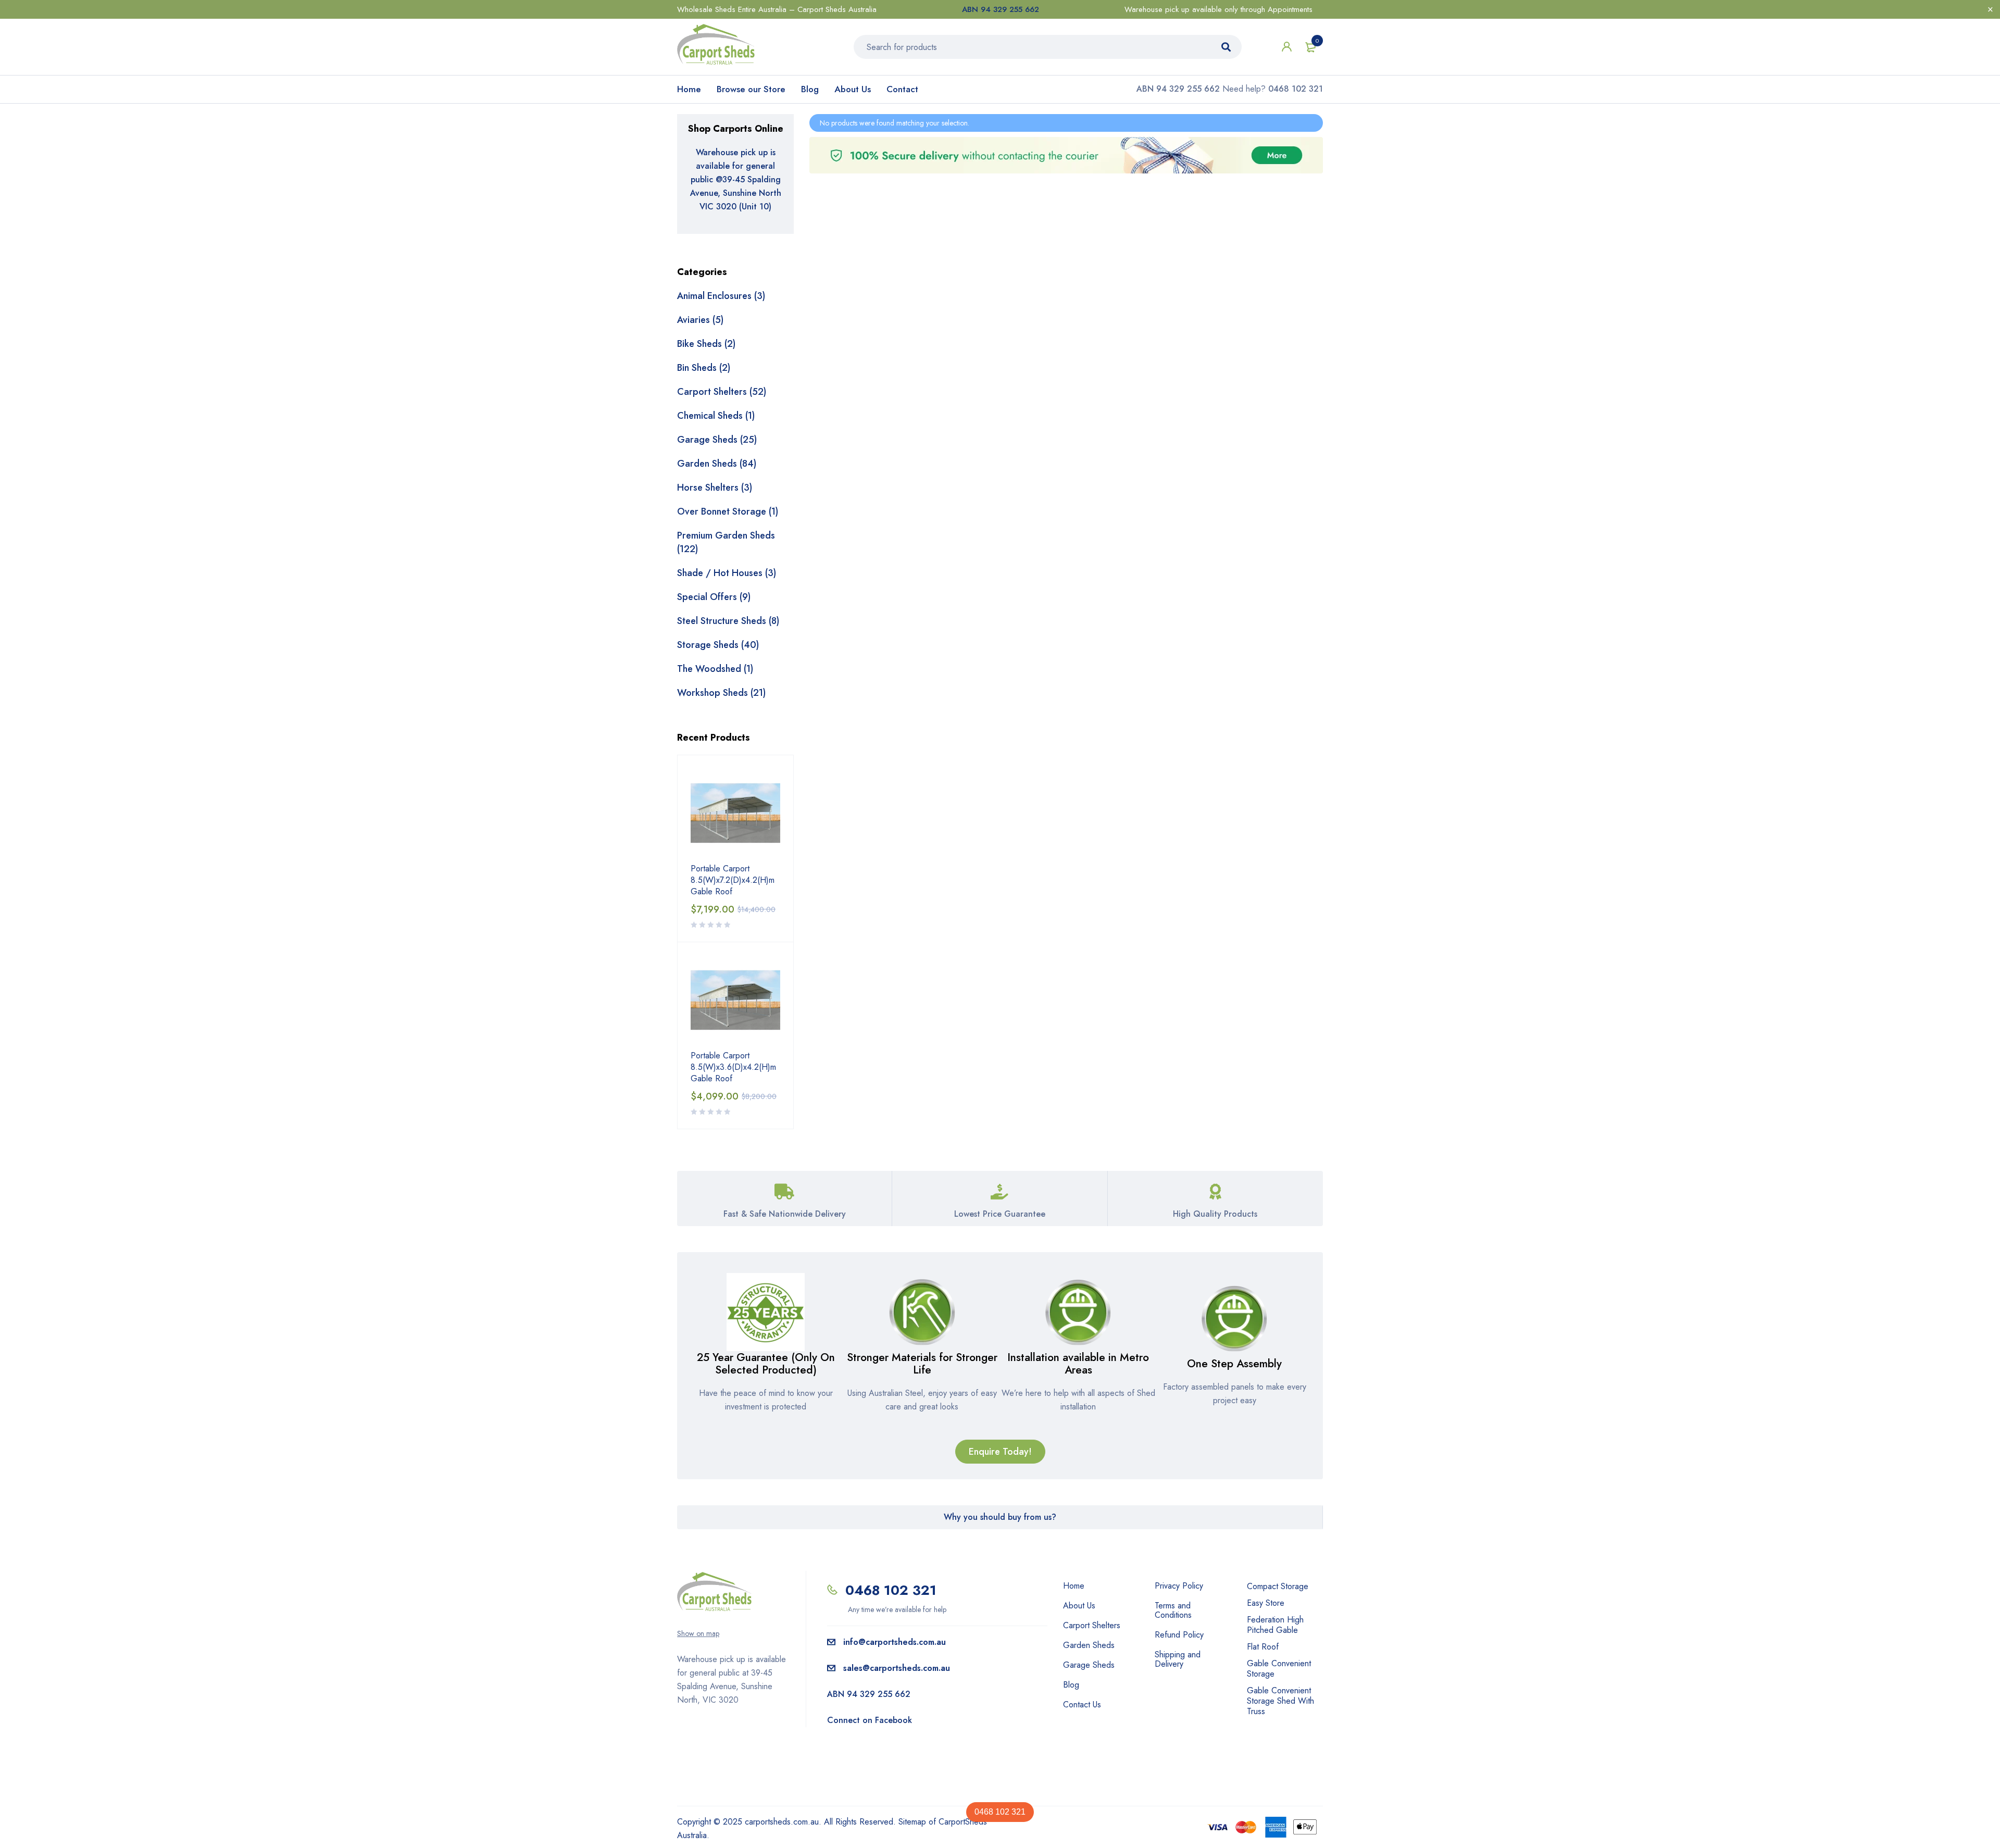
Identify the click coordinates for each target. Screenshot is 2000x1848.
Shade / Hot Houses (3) (727, 573)
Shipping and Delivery (1178, 1659)
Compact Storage (1278, 1586)
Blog (810, 89)
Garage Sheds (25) (717, 440)
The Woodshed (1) (715, 669)
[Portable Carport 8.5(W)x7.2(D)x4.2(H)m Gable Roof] (735, 813)
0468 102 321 (1000, 1812)
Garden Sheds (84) (717, 464)
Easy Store (1266, 1603)
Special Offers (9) (714, 597)
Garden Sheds (1089, 1645)
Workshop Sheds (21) (721, 693)
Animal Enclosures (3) (721, 296)
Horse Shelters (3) (715, 488)
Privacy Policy (1179, 1586)
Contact (902, 89)
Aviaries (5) (700, 320)
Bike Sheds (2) (706, 344)
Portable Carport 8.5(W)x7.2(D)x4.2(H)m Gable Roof (733, 880)
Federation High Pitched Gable (1275, 1625)
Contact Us (1082, 1705)
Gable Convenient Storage (1279, 1669)
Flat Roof (1263, 1647)
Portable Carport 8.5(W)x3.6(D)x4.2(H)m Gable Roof (733, 1067)
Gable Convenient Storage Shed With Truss (1280, 1701)
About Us (853, 89)
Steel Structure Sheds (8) (728, 621)
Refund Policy (1179, 1635)
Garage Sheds (1089, 1665)
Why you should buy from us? (1000, 1517)
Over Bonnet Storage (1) (728, 511)
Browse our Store (751, 89)
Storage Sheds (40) (718, 645)
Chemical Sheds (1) (716, 416)
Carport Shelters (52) (722, 392)
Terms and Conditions (1173, 1610)
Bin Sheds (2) (704, 368)
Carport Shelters (1092, 1626)
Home (689, 89)
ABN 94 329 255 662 (1001, 9)
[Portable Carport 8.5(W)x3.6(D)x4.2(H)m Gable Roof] (735, 1000)
